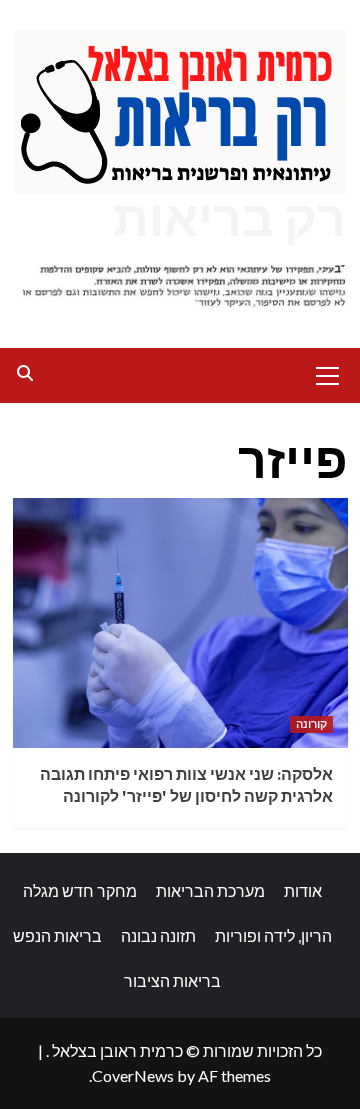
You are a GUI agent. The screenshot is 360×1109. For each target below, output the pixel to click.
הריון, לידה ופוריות (273, 935)
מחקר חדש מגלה (80, 890)
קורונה (311, 724)
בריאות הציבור (172, 980)
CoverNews (133, 1075)
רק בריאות (229, 218)
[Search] (25, 373)
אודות (303, 890)
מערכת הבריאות (210, 890)
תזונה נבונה (158, 935)
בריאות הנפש (57, 935)
